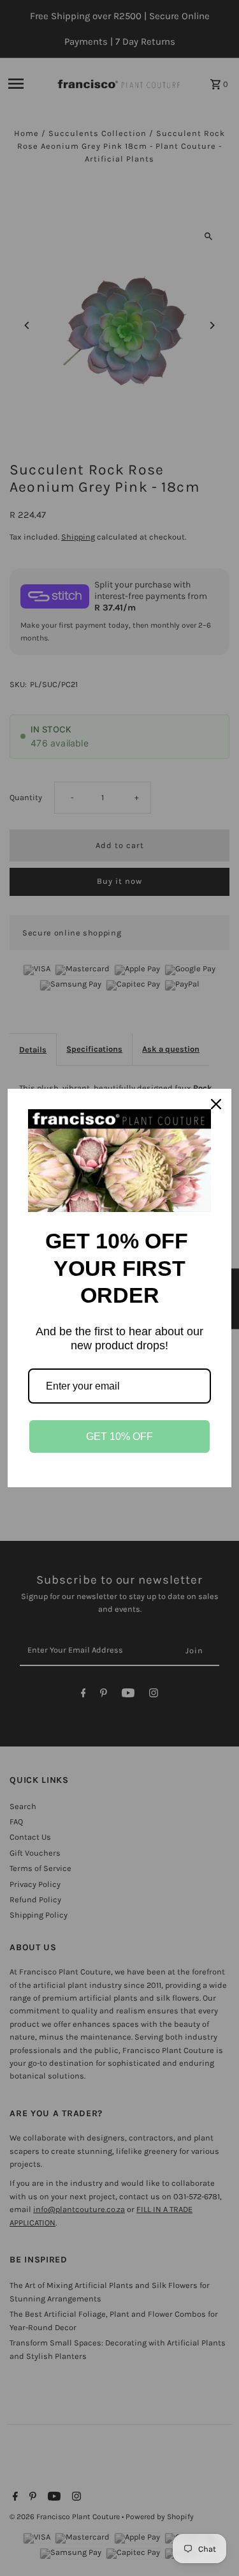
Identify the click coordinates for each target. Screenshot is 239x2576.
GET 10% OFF (119, 1436)
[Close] (216, 1104)
